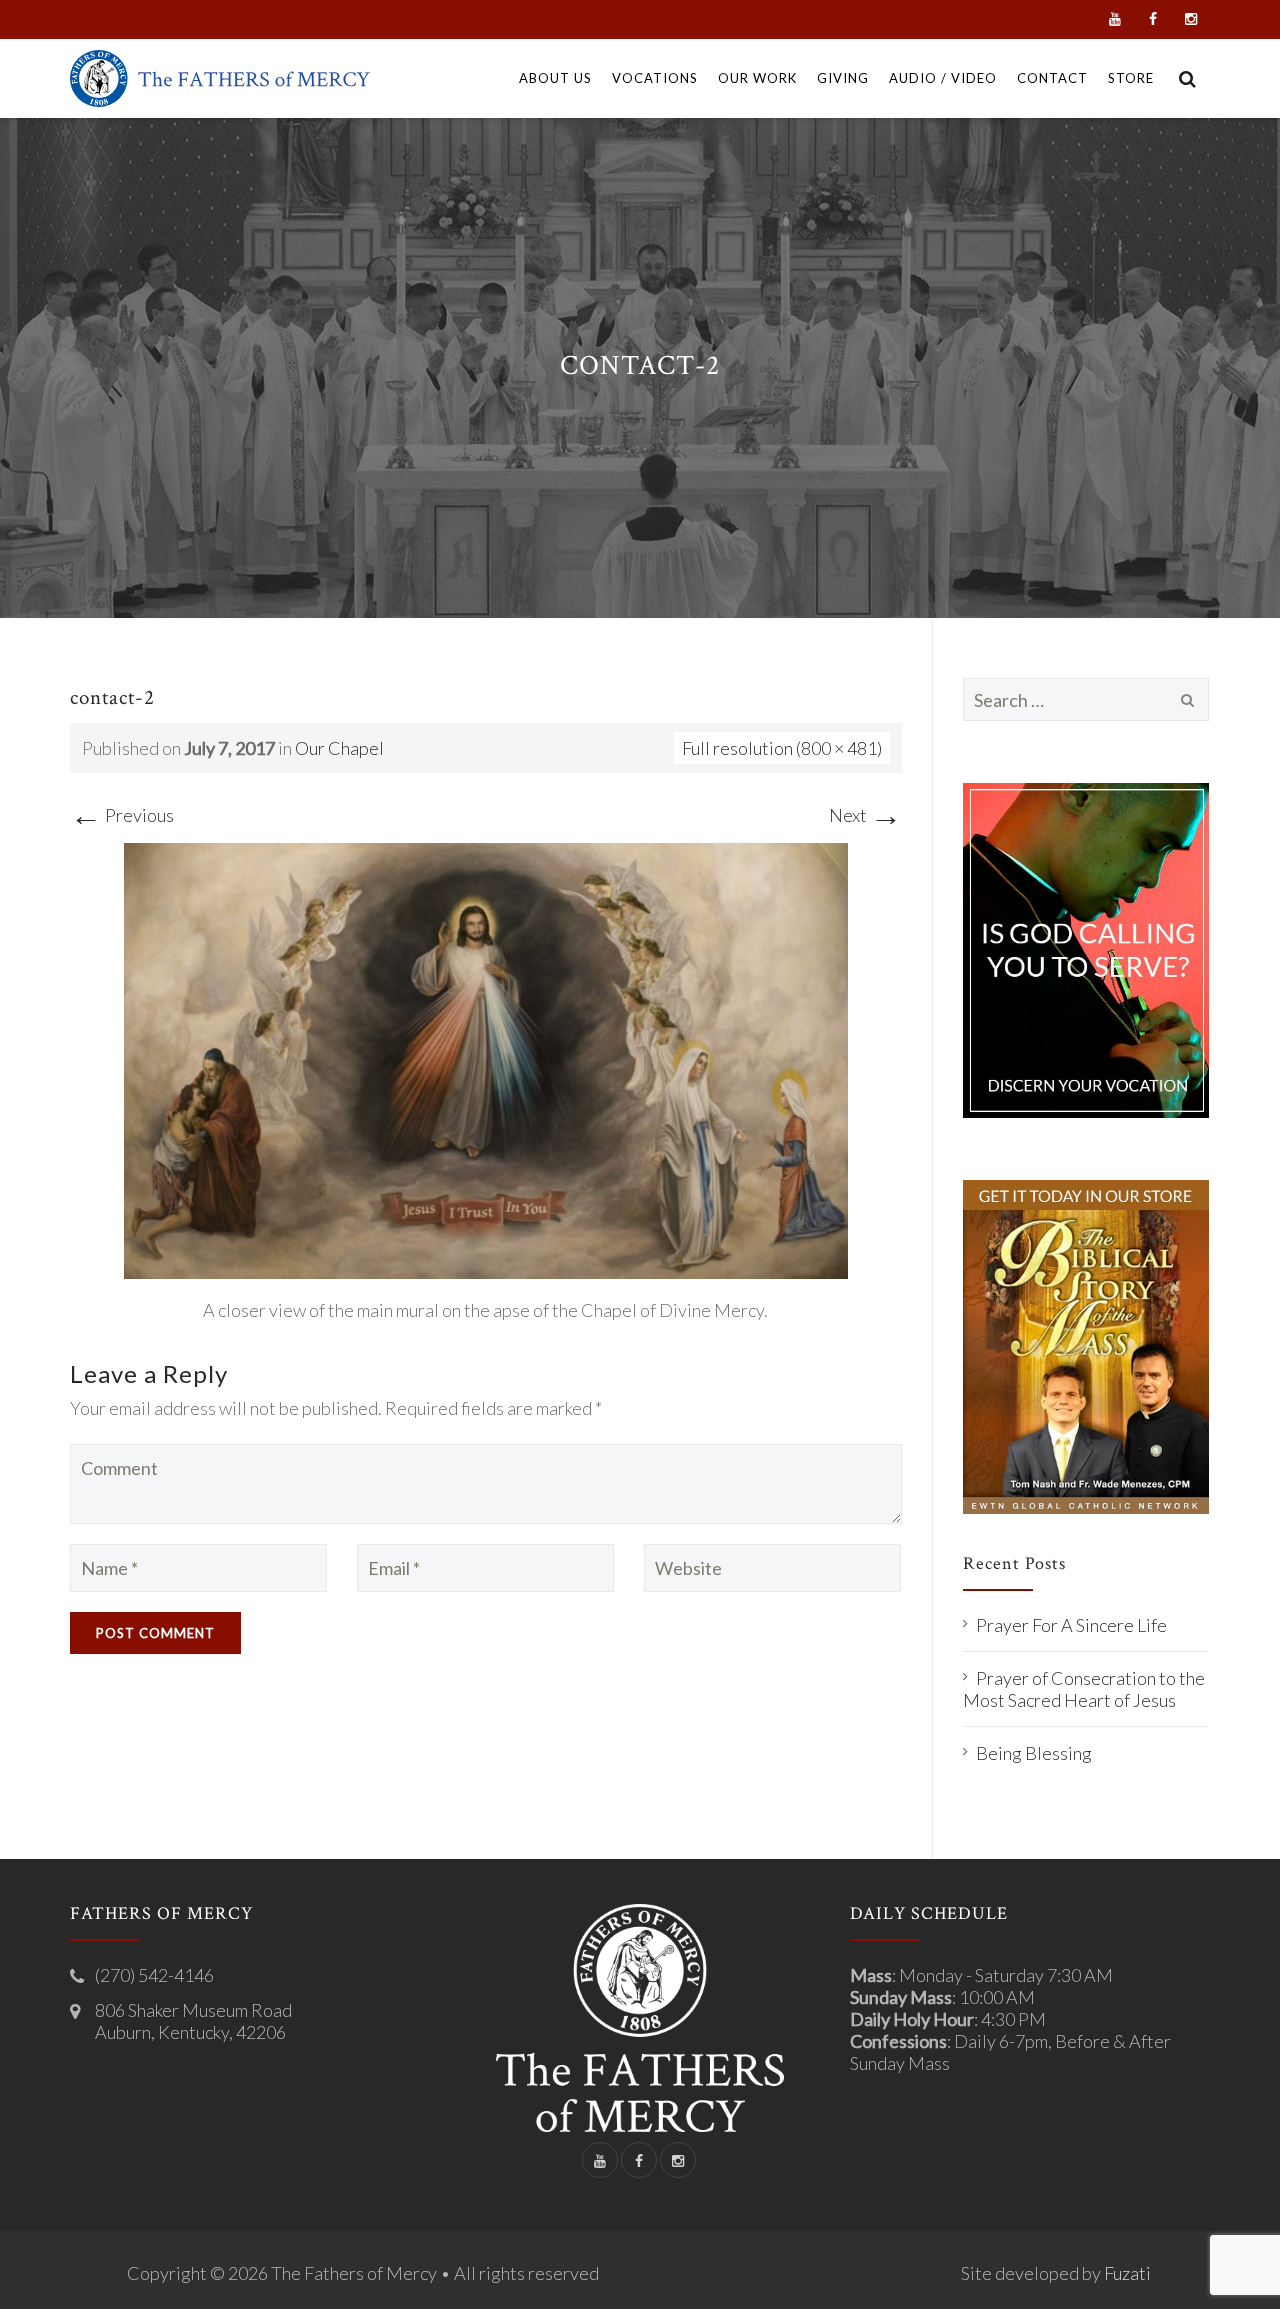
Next (865, 815)
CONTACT (1052, 78)
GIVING (843, 78)
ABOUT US (555, 78)
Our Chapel (339, 748)
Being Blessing (1034, 1753)
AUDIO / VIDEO (943, 78)
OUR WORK (757, 78)
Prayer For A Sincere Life (1071, 1625)
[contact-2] (486, 1058)
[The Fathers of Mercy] (220, 78)
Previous (122, 815)
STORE (1131, 78)
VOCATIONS (655, 78)
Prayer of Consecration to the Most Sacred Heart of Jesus (1084, 1689)
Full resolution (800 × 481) (782, 748)
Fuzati (1127, 2273)
